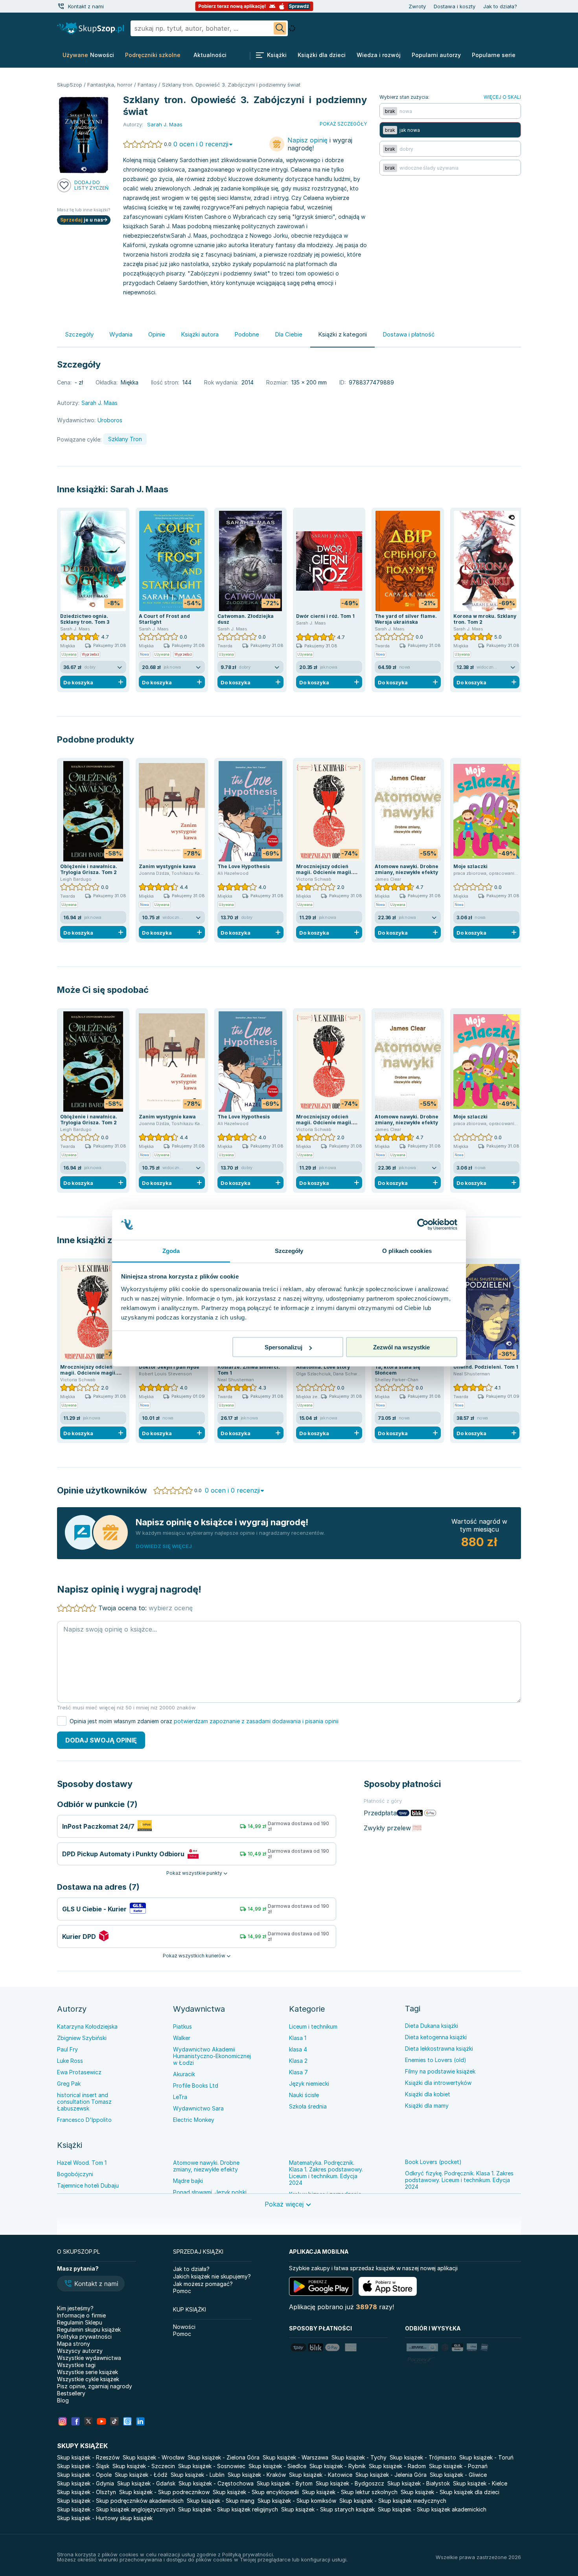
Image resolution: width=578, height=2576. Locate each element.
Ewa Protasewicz (79, 2072)
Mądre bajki (188, 2181)
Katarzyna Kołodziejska (87, 2026)
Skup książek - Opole (84, 2475)
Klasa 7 (298, 2072)
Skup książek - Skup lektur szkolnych (350, 2492)
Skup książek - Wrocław (154, 2457)
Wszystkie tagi (76, 2365)
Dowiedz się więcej (164, 1546)
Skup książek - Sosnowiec (212, 2466)
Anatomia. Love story (323, 1367)
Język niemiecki (309, 2084)
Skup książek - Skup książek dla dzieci (450, 2492)
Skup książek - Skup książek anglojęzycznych (116, 2509)
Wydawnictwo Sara (198, 2108)
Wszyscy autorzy (80, 2351)
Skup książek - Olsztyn (87, 2492)
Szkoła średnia (308, 2106)
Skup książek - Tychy (359, 2457)
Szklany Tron (125, 439)
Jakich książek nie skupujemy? (212, 2276)
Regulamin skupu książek (89, 2329)
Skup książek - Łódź (141, 2475)
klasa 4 (298, 2049)
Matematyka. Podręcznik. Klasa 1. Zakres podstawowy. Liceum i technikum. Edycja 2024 (326, 2173)
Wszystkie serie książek (87, 2372)
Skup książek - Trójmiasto (423, 2457)
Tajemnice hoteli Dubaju (88, 2185)
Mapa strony (74, 2344)
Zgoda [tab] (171, 1250)
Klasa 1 (298, 2038)
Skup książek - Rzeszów (88, 2457)
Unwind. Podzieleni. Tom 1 (486, 1367)
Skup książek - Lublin (198, 2475)
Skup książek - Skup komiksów (297, 2501)
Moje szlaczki (470, 866)
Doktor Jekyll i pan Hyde (169, 1367)
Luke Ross (70, 2061)
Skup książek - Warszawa (295, 2457)
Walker (182, 2038)
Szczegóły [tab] (289, 1250)
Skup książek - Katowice (321, 2475)
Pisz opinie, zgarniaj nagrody (95, 2386)
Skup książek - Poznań (458, 2466)
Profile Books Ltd (196, 2085)
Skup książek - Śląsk (83, 2466)
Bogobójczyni (75, 2174)
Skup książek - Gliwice (458, 2475)
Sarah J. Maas (139, 489)
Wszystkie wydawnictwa (89, 2358)
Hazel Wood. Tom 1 (82, 2163)
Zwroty (417, 6)
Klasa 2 (298, 2061)
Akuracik (184, 2074)
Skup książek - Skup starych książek (328, 2509)
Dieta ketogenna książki (436, 2037)
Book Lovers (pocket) (433, 2162)
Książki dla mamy (427, 2106)
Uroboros (110, 420)
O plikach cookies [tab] (407, 1250)
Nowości (184, 2327)
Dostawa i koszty (455, 6)
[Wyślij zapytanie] (280, 28)
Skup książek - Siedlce (277, 2466)
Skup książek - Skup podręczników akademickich (120, 2501)
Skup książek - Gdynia (86, 2483)
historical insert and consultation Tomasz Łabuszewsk (84, 2102)
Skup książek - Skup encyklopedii (256, 2492)
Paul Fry (67, 2049)
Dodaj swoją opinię (101, 1740)
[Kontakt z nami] (61, 6)
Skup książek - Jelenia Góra (391, 2475)
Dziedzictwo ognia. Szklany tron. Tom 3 (85, 619)
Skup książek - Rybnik (338, 2466)
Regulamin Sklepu (80, 2322)
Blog (63, 2400)
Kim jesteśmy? (75, 2308)
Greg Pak (69, 2084)
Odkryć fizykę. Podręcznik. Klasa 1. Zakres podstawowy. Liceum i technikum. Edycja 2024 (459, 2180)
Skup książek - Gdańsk (146, 2483)
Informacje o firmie (81, 2315)
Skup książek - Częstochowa (216, 2483)
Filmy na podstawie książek (440, 2071)
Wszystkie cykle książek (88, 2379)
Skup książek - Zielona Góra (224, 2457)
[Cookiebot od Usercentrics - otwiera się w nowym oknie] (423, 1225)
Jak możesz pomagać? (203, 2284)
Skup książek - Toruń (486, 2457)
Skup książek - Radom (397, 2466)
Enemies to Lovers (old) (436, 2060)
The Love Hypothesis (244, 866)
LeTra (180, 2097)
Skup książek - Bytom (285, 2483)
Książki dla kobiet (428, 2094)
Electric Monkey (194, 2120)
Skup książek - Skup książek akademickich (432, 2509)
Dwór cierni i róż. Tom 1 (325, 616)
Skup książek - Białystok (419, 2483)
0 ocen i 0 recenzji (201, 144)
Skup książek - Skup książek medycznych (393, 2501)
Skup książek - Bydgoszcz (350, 2483)
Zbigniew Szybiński (82, 2038)
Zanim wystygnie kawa (167, 866)
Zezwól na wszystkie (401, 1347)
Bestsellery (71, 2393)
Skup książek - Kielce (480, 2483)
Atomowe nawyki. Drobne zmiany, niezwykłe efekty (407, 869)
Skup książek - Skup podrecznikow (164, 2492)
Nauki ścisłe (304, 2095)
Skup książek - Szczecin (144, 2466)
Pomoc (182, 2291)
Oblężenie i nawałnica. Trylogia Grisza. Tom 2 (89, 869)
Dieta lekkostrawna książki (439, 2048)
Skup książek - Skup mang (221, 2501)
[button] (91, 2284)
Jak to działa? (500, 6)
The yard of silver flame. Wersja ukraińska (406, 619)
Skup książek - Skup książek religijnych (228, 2509)
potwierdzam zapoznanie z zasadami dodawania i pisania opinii (256, 1721)
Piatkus (182, 2026)
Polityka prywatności (84, 2337)
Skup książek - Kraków (257, 2475)
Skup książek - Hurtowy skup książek (105, 2518)
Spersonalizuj (283, 1347)
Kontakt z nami (86, 6)
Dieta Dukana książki (432, 2026)
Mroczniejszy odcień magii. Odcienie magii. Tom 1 (324, 872)
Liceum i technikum (313, 2026)
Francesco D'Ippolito (84, 2120)
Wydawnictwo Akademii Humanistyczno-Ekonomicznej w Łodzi (212, 2056)
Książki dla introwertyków (438, 2083)
